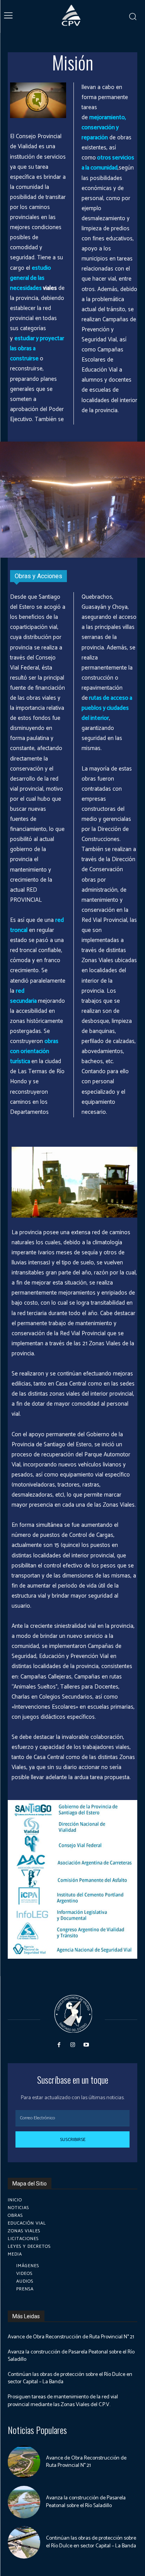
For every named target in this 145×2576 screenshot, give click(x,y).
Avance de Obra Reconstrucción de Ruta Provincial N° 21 (71, 2337)
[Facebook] (59, 2045)
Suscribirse (73, 2140)
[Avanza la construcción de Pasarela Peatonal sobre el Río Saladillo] (24, 2502)
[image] (72, 1810)
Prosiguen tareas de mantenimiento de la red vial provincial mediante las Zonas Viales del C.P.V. (63, 2401)
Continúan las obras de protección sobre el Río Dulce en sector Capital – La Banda (70, 2378)
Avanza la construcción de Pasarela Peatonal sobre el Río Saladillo (71, 2356)
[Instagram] (72, 2045)
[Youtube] (86, 2045)
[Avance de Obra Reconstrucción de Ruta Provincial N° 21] (24, 2462)
